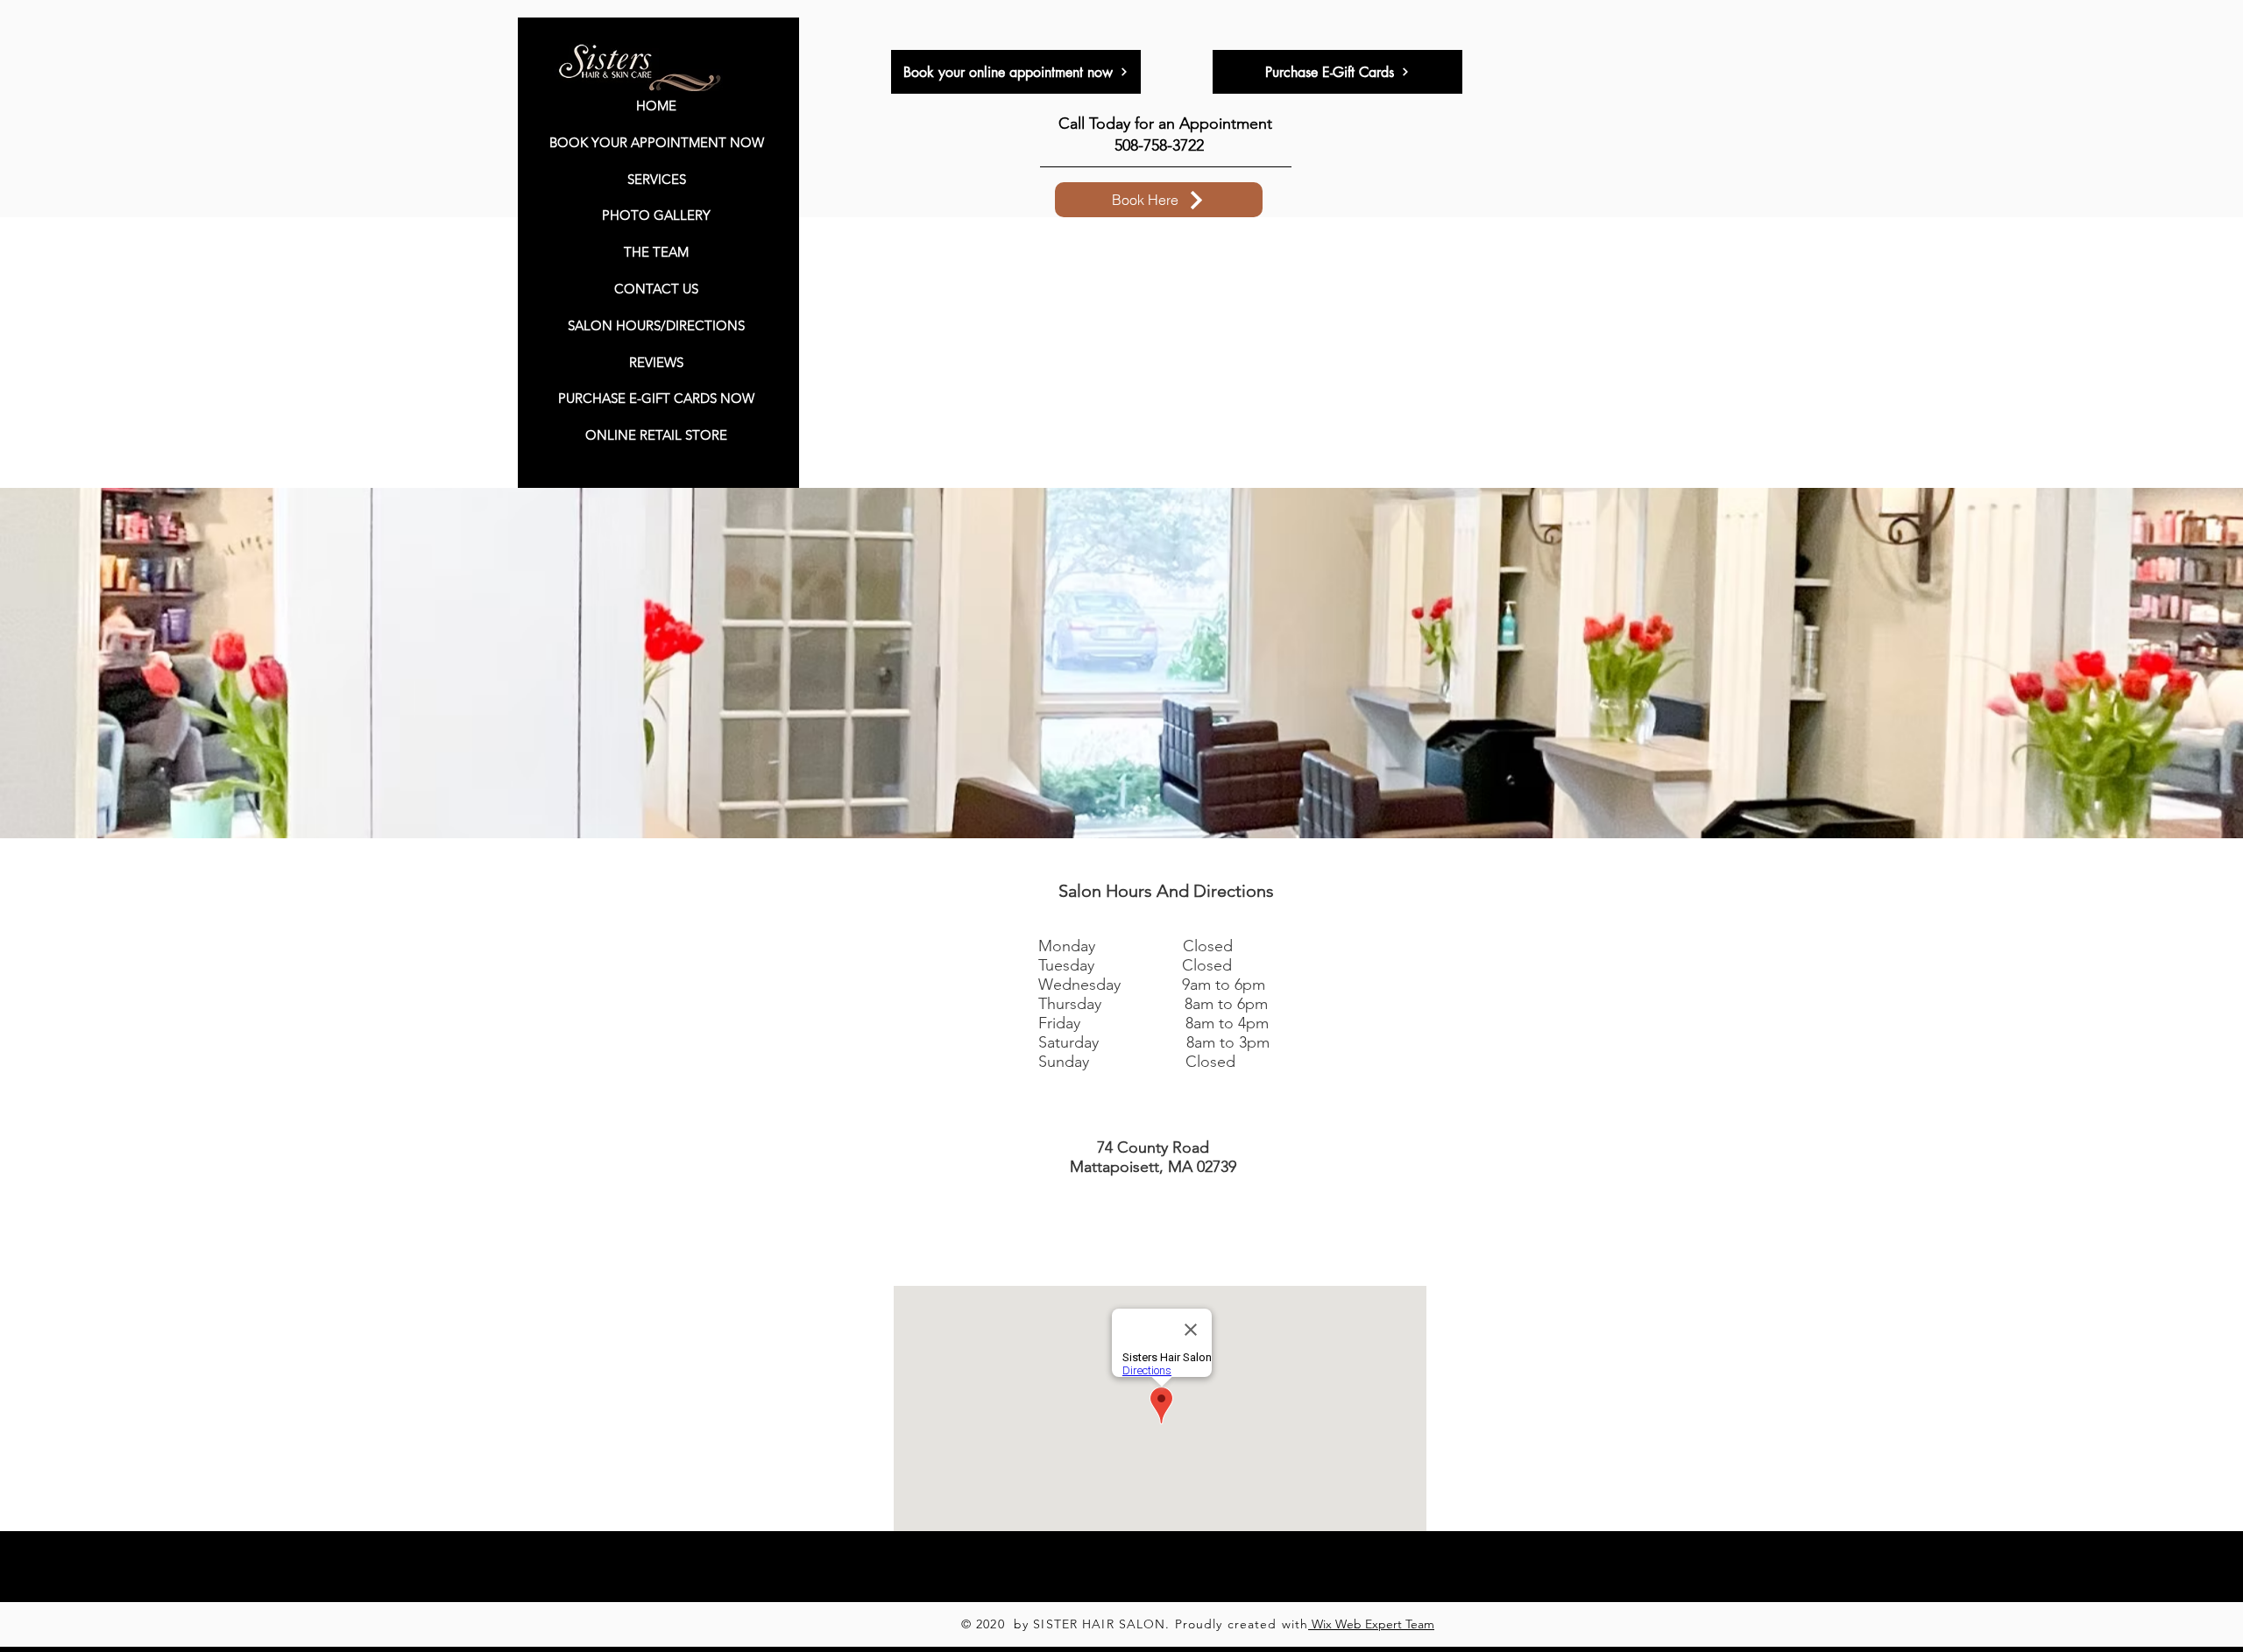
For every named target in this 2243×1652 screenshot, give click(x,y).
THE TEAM (656, 252)
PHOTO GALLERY (656, 215)
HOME (656, 106)
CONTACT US (656, 289)
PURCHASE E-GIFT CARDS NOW (656, 398)
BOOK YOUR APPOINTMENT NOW (657, 142)
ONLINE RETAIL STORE (656, 435)
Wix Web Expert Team (1371, 1624)
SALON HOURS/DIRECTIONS (656, 325)
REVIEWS (656, 362)
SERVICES (657, 179)
